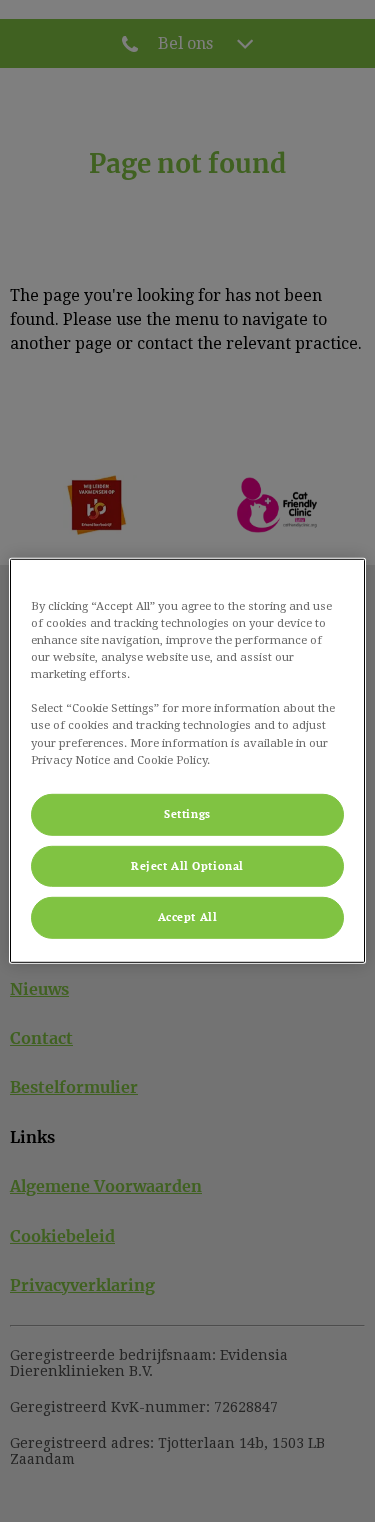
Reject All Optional (187, 865)
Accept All (188, 917)
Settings (187, 813)
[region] (187, 761)
